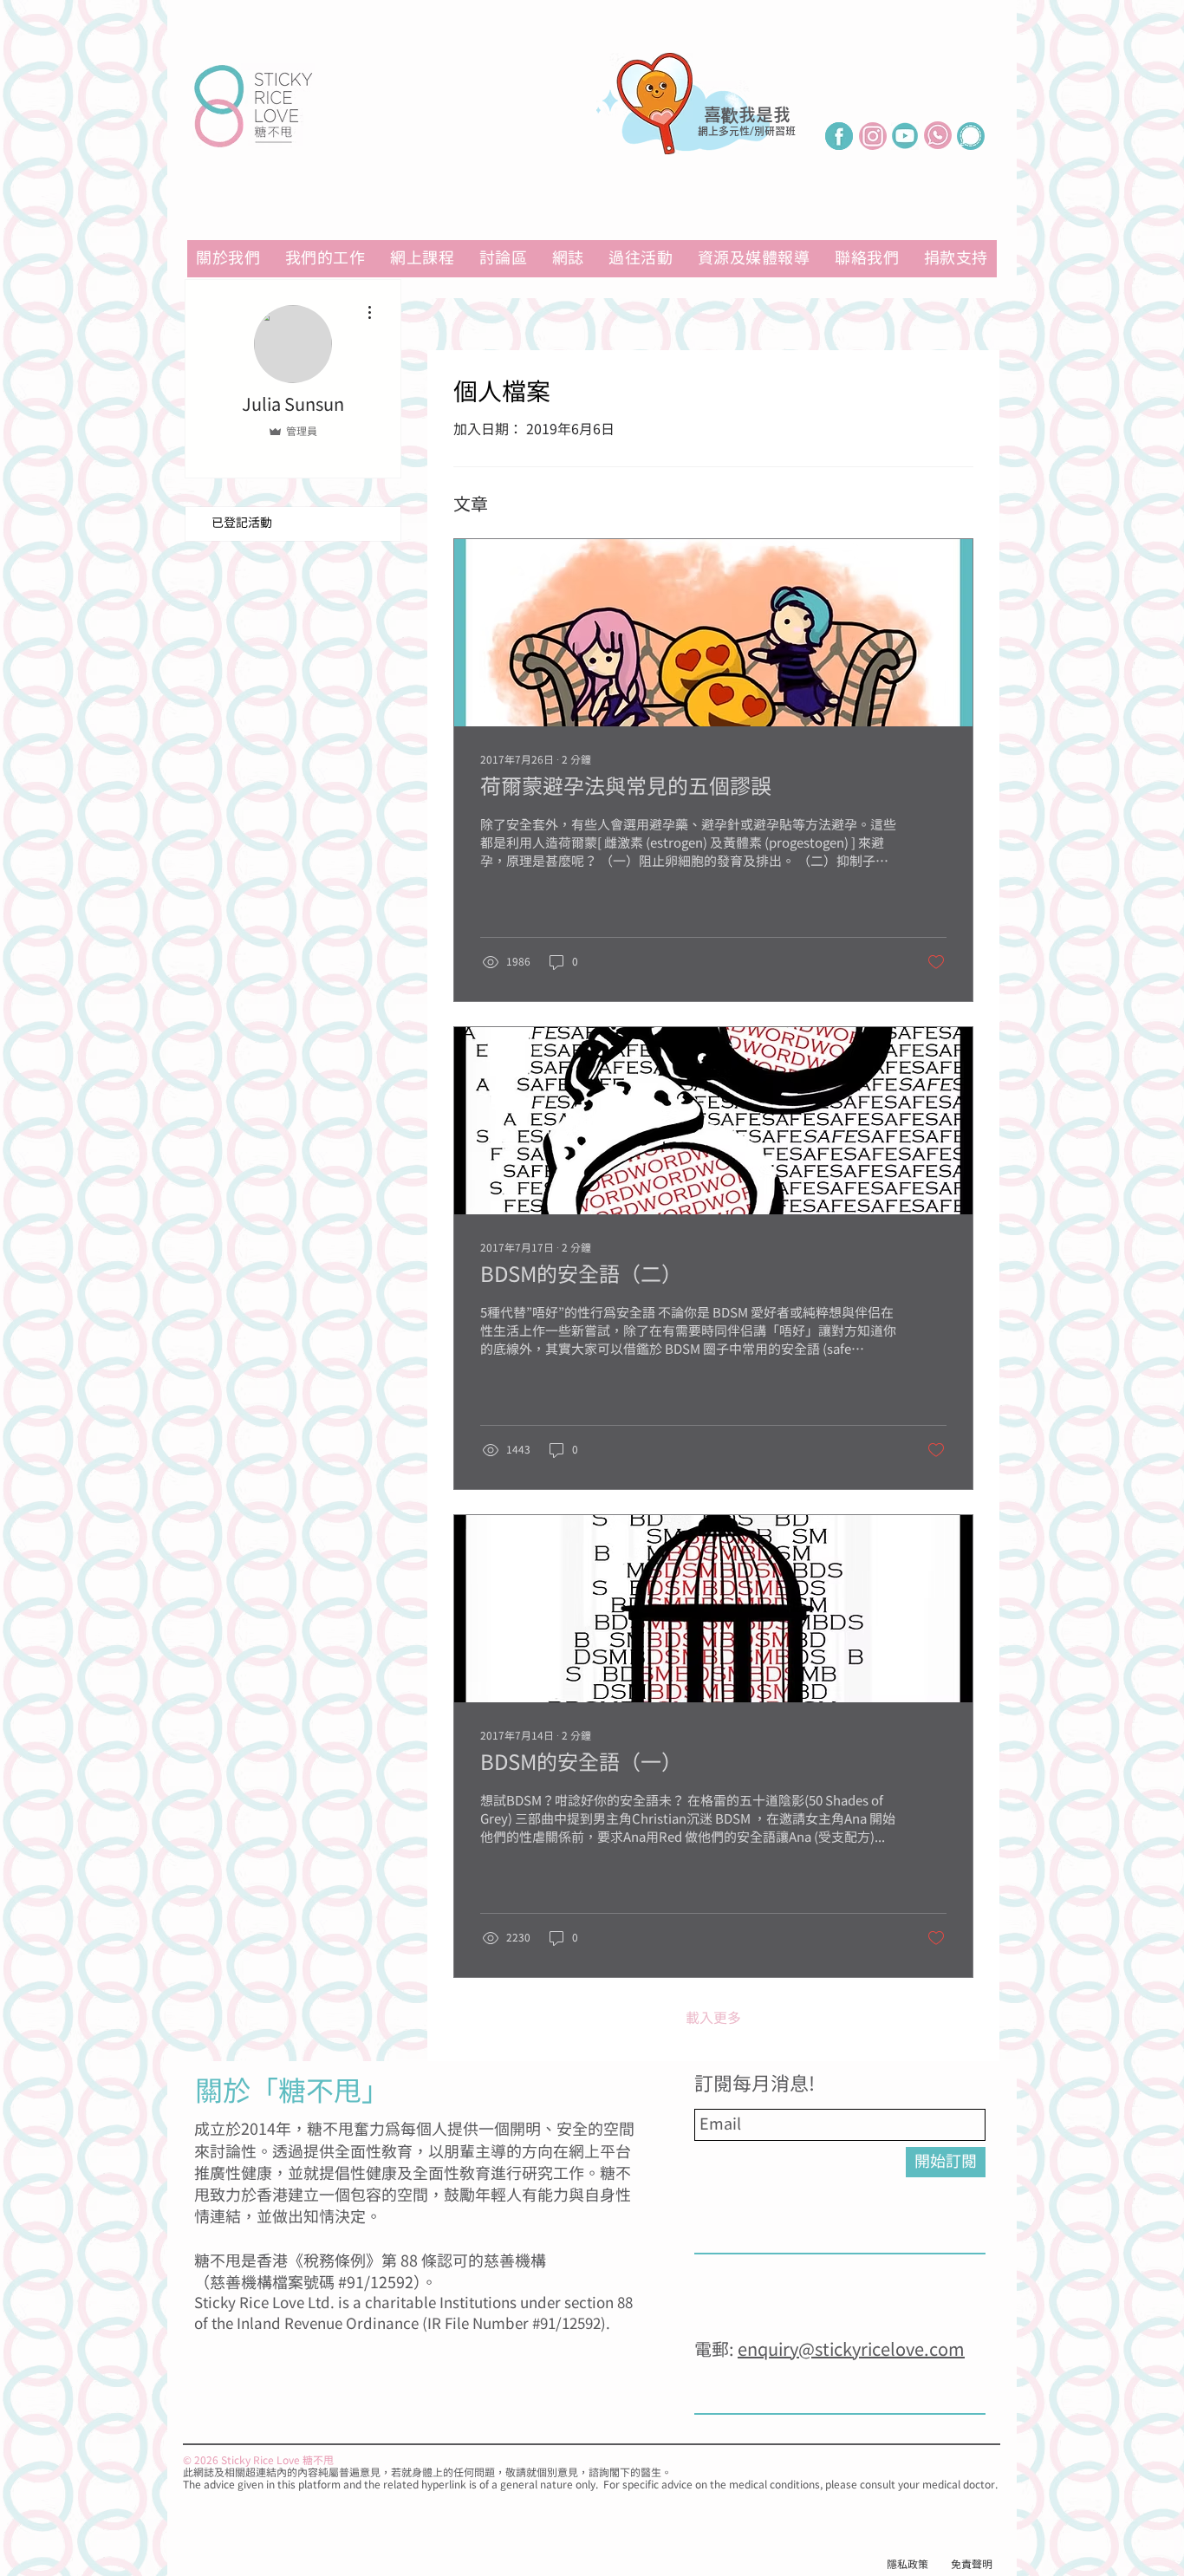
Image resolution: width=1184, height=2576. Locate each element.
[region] (700, 132)
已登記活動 (242, 524)
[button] (754, 259)
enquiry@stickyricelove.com (851, 2350)
